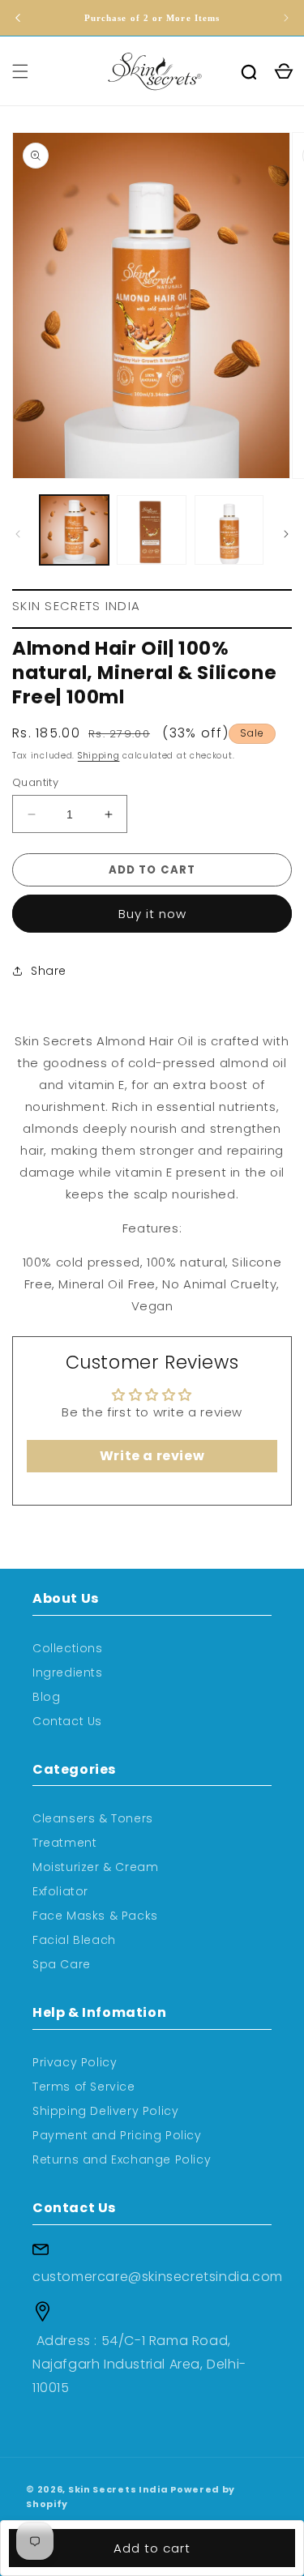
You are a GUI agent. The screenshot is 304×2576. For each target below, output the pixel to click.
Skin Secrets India (118, 2489)
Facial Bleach (74, 1940)
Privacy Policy (75, 2062)
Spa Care (62, 1964)
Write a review (152, 1456)
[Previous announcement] (18, 18)
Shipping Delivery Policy (105, 2111)
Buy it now (152, 914)
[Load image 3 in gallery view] (229, 530)
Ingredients (68, 1672)
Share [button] (49, 971)
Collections (68, 1648)
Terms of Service (84, 2087)
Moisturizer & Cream (95, 1867)
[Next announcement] (286, 18)
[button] (20, 71)
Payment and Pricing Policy (117, 2135)
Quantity (35, 782)
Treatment (64, 1843)
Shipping (99, 756)
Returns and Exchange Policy (122, 2159)
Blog (46, 1697)
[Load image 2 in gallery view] (151, 530)
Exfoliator (60, 1891)
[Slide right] (286, 534)
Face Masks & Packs (95, 1916)
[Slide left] (18, 534)
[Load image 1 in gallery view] (74, 530)
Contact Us (67, 1721)
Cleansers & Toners (93, 1818)
